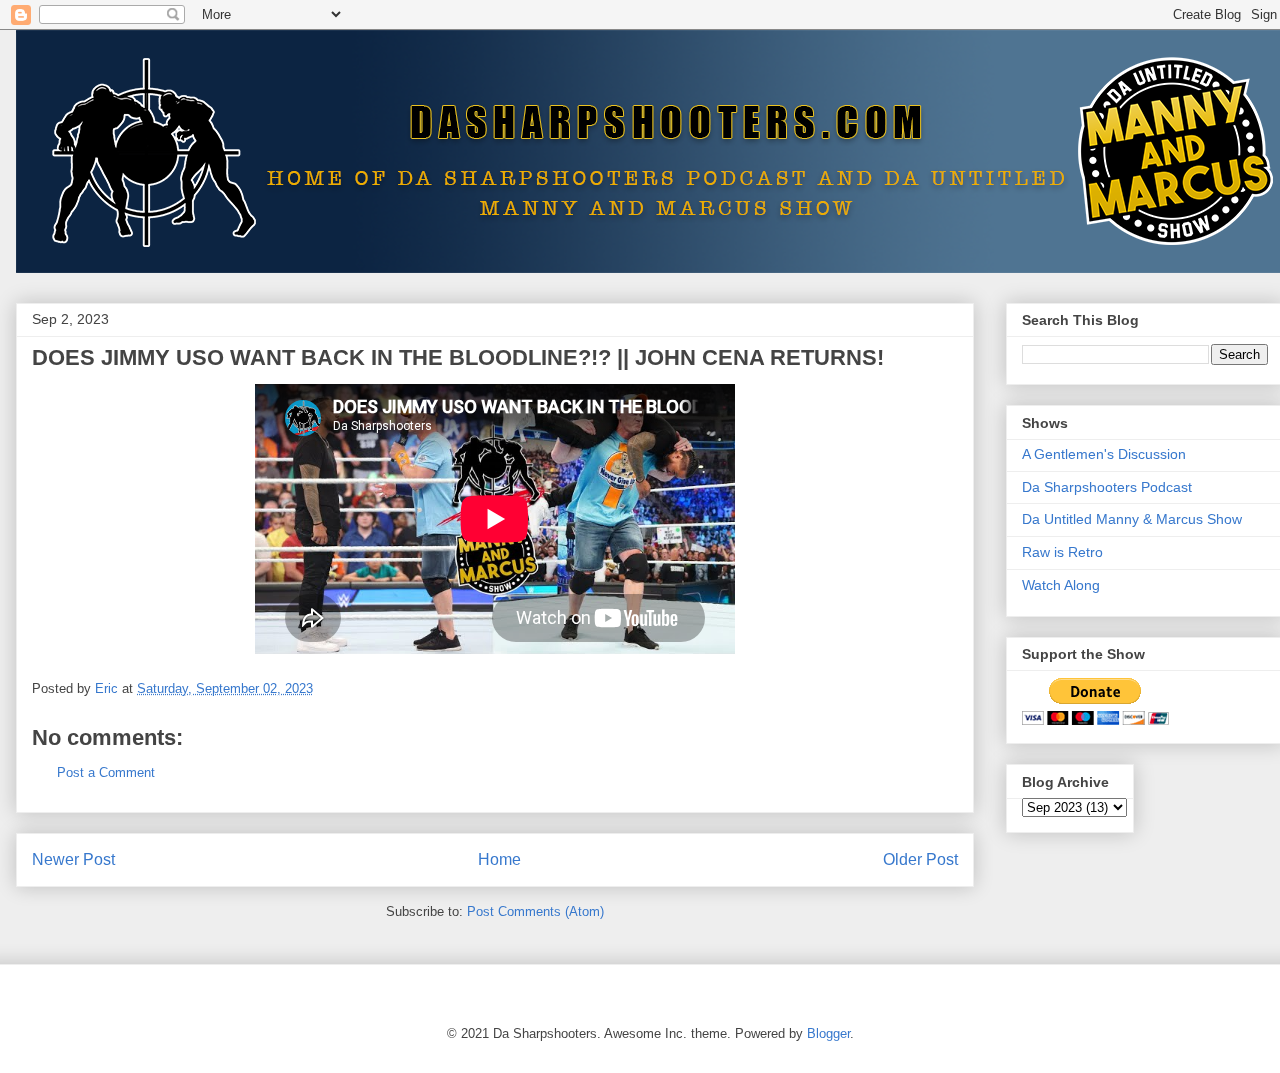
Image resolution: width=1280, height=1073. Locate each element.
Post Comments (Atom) (535, 911)
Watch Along (1061, 585)
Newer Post (73, 859)
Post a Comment (106, 772)
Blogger (828, 1033)
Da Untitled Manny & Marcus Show (1132, 519)
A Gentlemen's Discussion (1104, 454)
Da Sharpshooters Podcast (1107, 487)
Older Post (920, 859)
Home (499, 859)
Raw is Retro (1062, 552)
